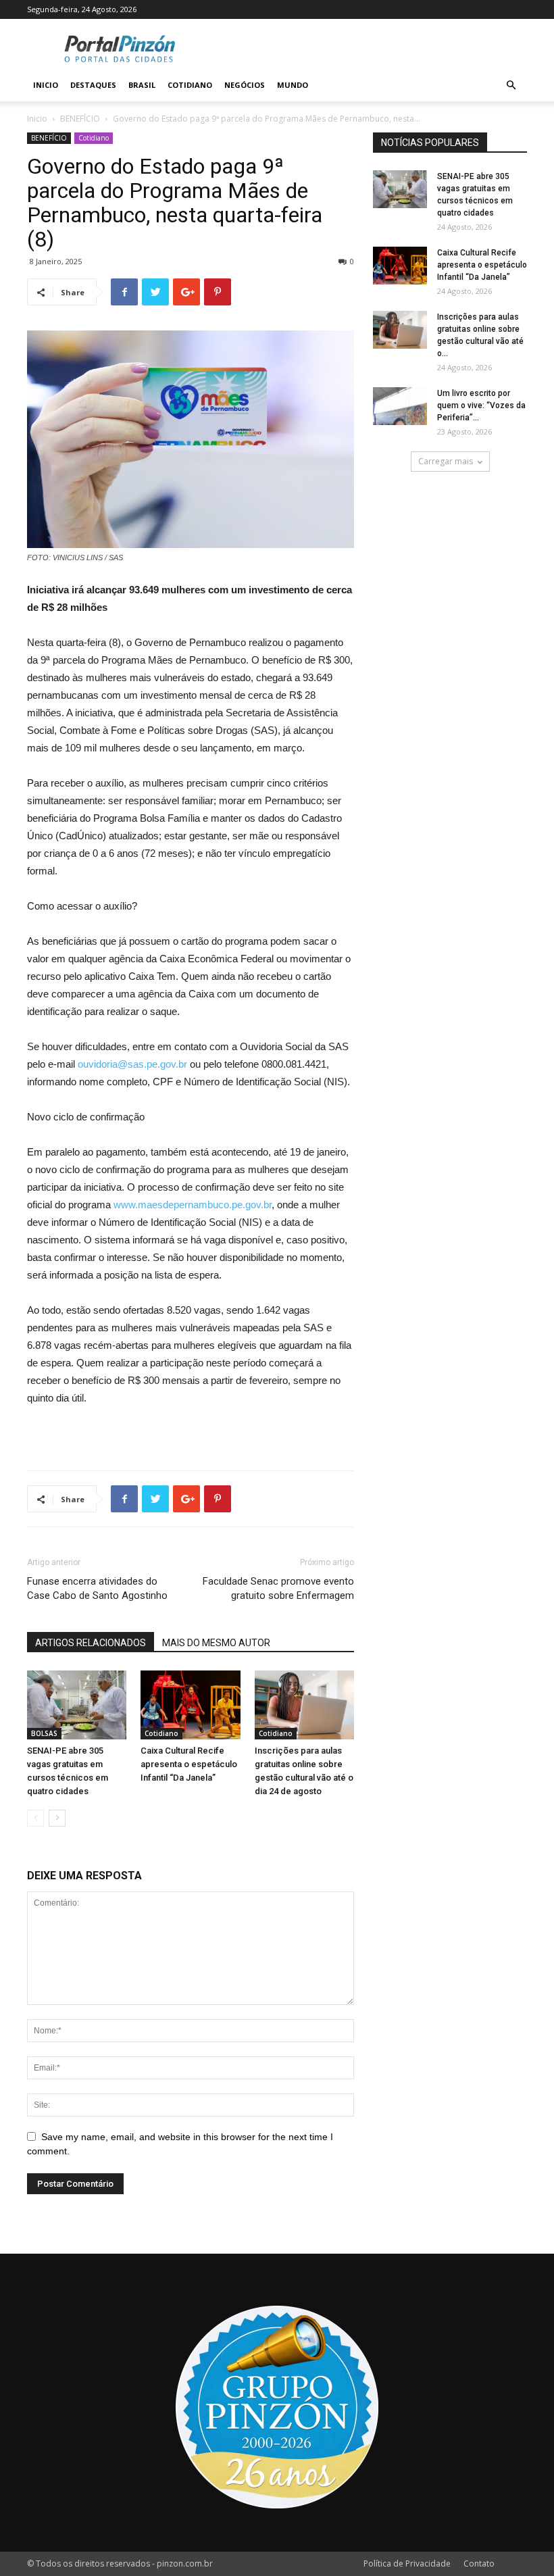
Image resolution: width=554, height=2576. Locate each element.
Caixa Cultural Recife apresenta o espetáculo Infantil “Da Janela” (189, 1764)
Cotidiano (190, 85)
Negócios (245, 85)
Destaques (93, 85)
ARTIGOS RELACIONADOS (91, 1643)
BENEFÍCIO (80, 119)
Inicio (46, 85)
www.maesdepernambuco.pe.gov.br (193, 1205)
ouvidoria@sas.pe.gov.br (132, 1064)
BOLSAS (44, 1733)
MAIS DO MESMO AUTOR (216, 1643)
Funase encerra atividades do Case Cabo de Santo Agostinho (97, 1588)
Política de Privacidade (407, 2563)
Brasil (142, 85)
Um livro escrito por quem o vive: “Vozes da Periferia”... (481, 405)
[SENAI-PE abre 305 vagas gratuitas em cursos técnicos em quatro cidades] (77, 1705)
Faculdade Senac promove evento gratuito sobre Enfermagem (278, 1588)
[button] (511, 85)
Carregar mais (446, 461)
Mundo (293, 85)
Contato (479, 2563)
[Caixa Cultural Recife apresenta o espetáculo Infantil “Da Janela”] (190, 1705)
